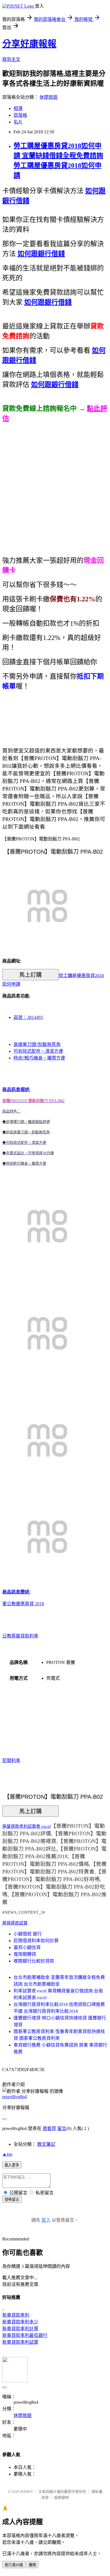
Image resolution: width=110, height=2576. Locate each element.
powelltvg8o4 (15, 2097)
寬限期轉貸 (25, 1954)
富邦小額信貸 (27, 1947)
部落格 (20, 115)
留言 (62, 2128)
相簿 (18, 108)
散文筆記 (46, 2144)
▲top (7, 2154)
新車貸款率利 (16, 2315)
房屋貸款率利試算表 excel (27, 1826)
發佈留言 (12, 2199)
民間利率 (11, 1761)
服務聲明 (61, 2497)
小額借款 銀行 (28, 1934)
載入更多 (12, 2165)
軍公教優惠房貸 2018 (23, 1604)
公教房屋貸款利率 (20, 1636)
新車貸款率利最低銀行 (25, 2335)
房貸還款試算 (15, 1923)
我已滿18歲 (14, 2565)
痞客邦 (49, 2128)
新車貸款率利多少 (20, 2322)
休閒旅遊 (49, 97)
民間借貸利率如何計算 (36, 1941)
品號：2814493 (28, 1017)
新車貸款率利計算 (20, 2329)
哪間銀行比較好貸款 (34, 1961)
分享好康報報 (29, 44)
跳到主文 (11, 59)
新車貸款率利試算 (20, 2342)
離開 (32, 2565)
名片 (18, 122)
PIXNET (27, 2492)
